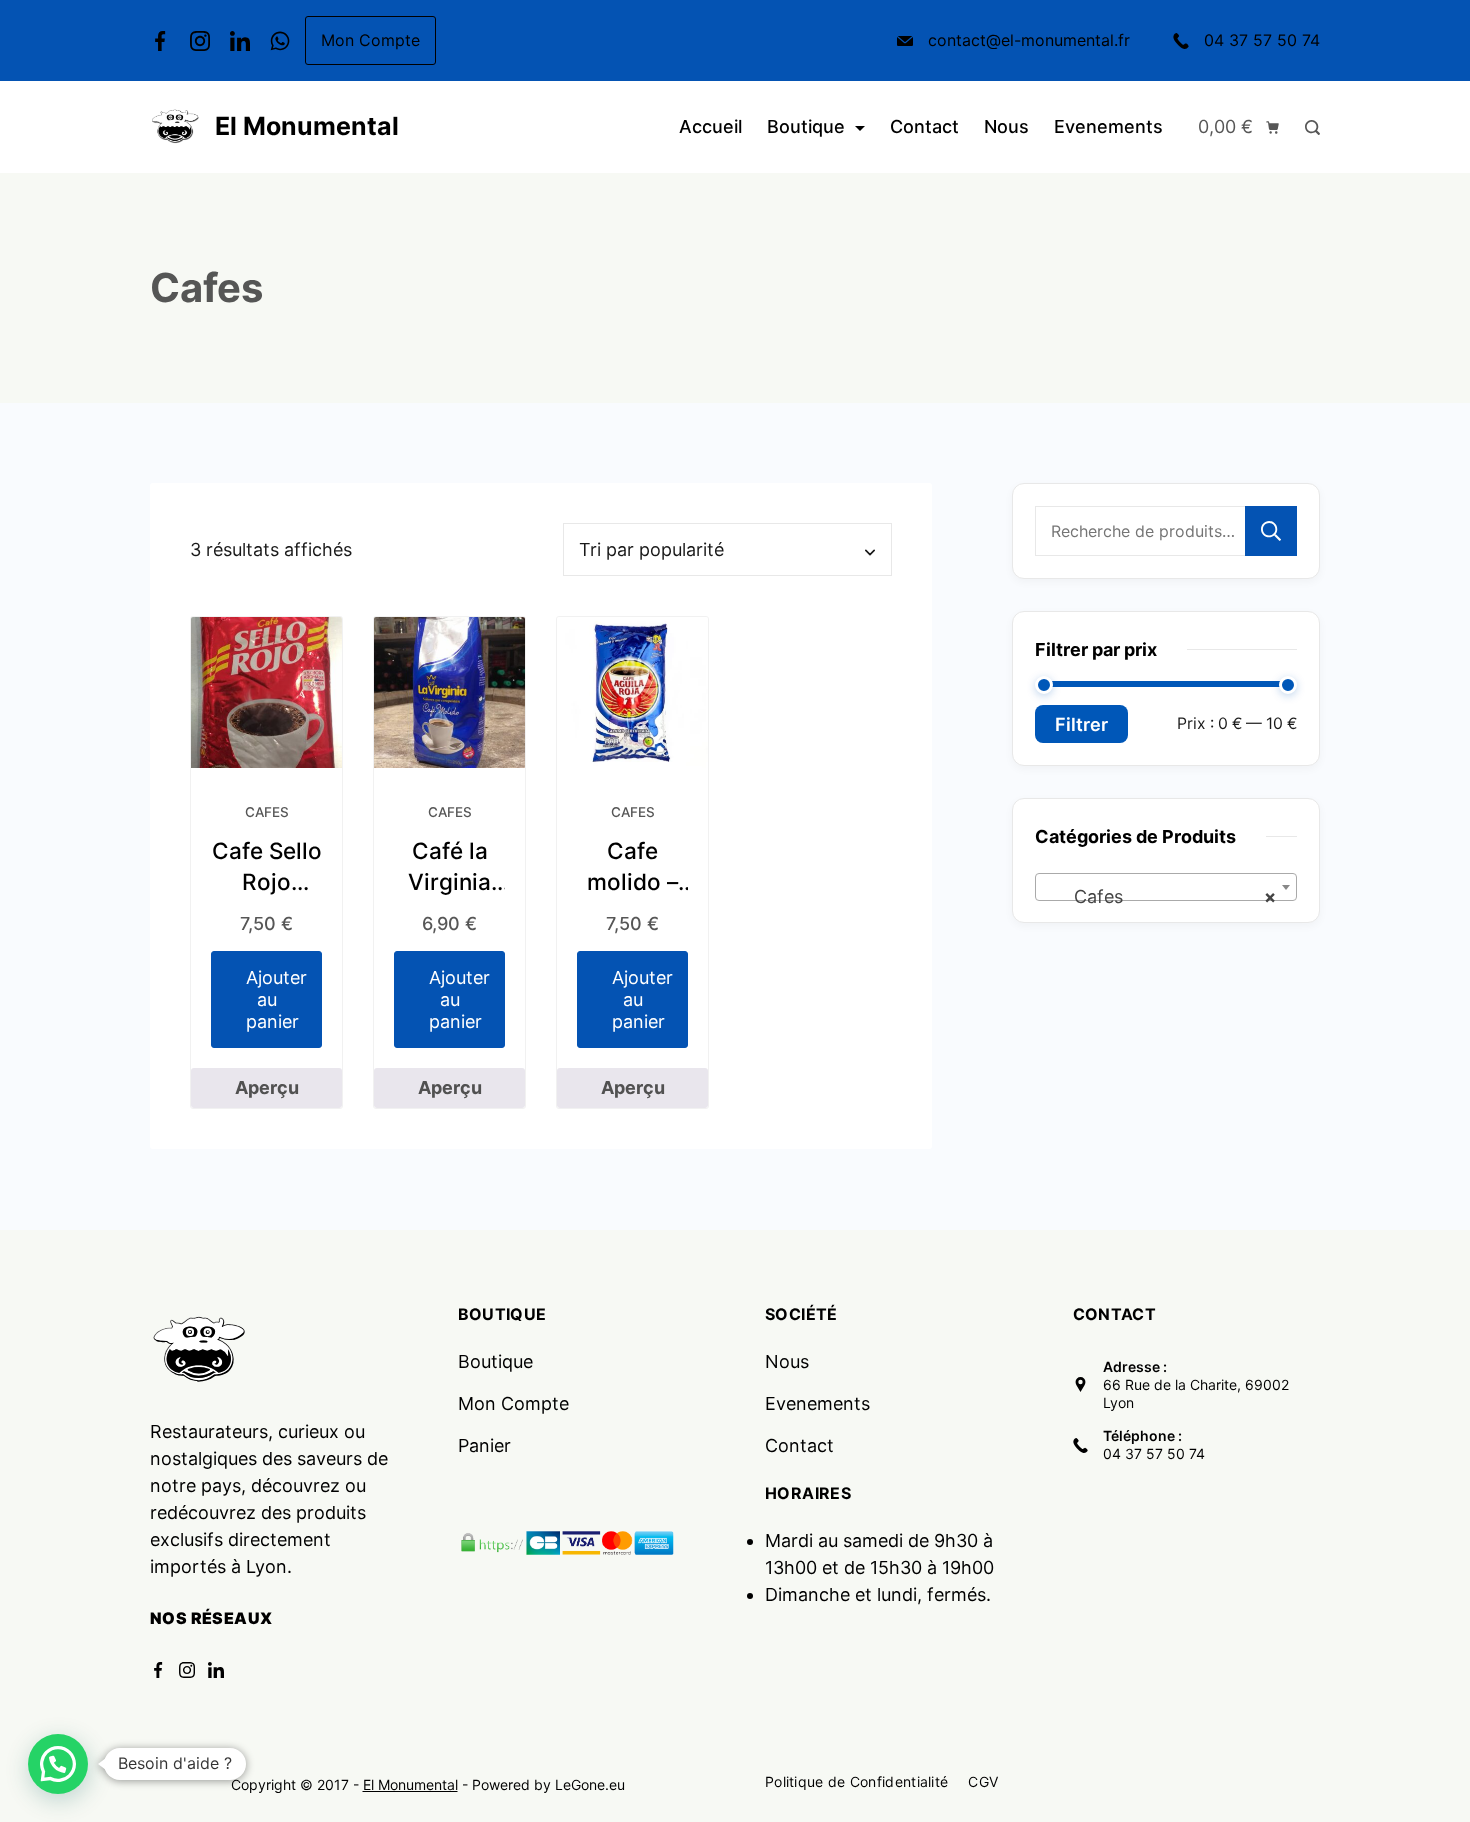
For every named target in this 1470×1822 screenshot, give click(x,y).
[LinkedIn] (240, 41)
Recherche (1271, 531)
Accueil (710, 126)
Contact (924, 126)
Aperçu (267, 1087)
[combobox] (1166, 887)
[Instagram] (200, 41)
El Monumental (307, 126)
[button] (58, 1764)
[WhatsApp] (280, 41)
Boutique (806, 126)
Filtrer (1081, 724)
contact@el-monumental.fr (1029, 40)
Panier (484, 1445)
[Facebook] (160, 41)
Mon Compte (370, 40)
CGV (983, 1781)
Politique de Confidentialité (856, 1781)
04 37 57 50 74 (1262, 40)
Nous (1006, 126)
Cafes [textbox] (1160, 896)
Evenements (1108, 126)
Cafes (267, 812)
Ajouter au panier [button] (276, 999)
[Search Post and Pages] (1307, 127)
